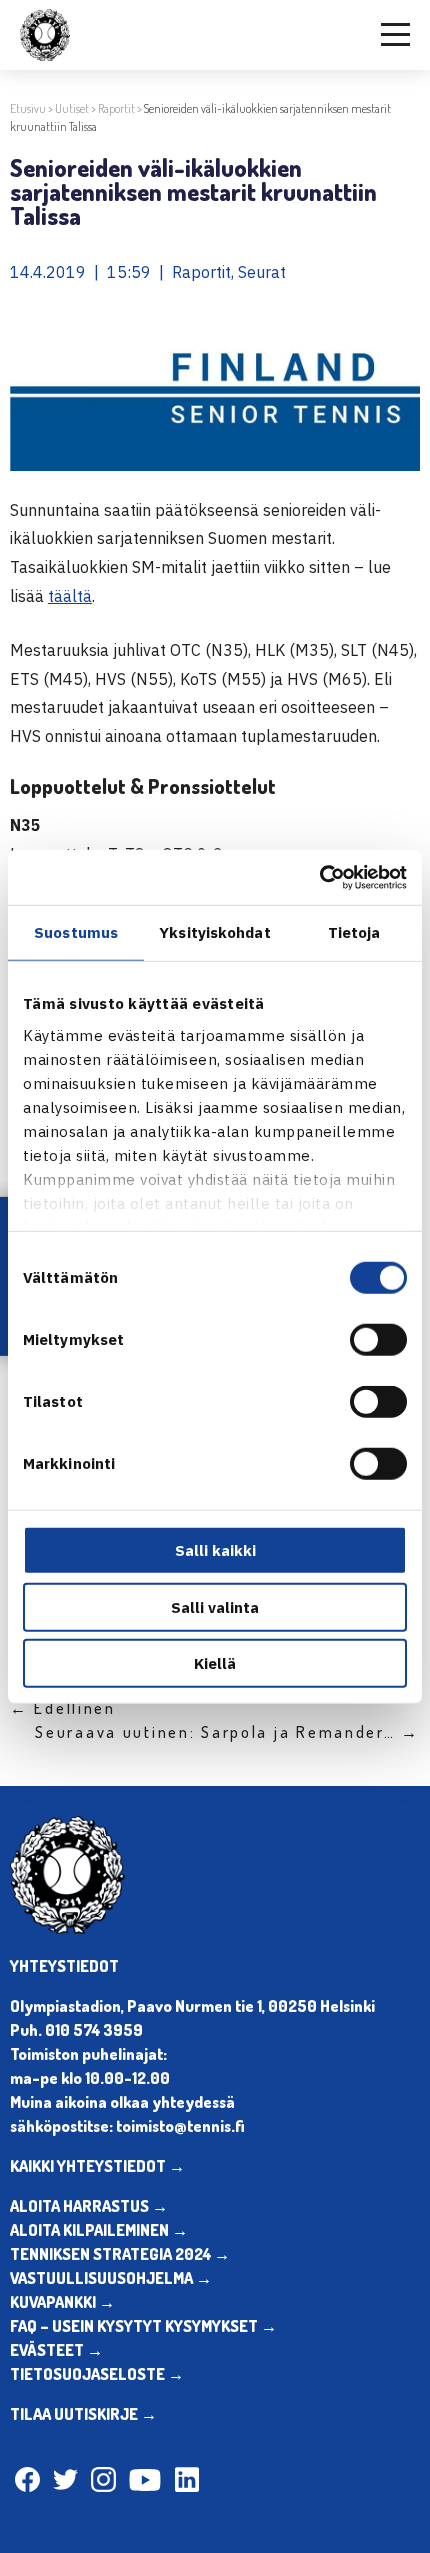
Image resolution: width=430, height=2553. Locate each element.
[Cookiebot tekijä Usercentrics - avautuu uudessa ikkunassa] (319, 877)
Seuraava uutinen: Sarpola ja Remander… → (227, 1732)
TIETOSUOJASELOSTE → (97, 2374)
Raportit (116, 108)
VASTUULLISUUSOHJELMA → (111, 2278)
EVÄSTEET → (56, 2350)
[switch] (378, 1340)
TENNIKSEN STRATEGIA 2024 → (120, 2254)
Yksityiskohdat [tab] (214, 932)
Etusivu (28, 108)
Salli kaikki (215, 1550)
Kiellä (215, 1663)
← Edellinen (63, 1708)
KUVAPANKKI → (62, 2302)
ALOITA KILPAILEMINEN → (99, 2230)
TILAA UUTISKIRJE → (83, 2414)
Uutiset (72, 108)
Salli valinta (215, 1606)
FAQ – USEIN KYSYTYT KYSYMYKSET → (143, 2326)
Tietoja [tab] (354, 932)
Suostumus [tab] (76, 932)
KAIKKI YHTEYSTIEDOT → (97, 2166)
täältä (70, 596)
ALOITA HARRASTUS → (89, 2206)
